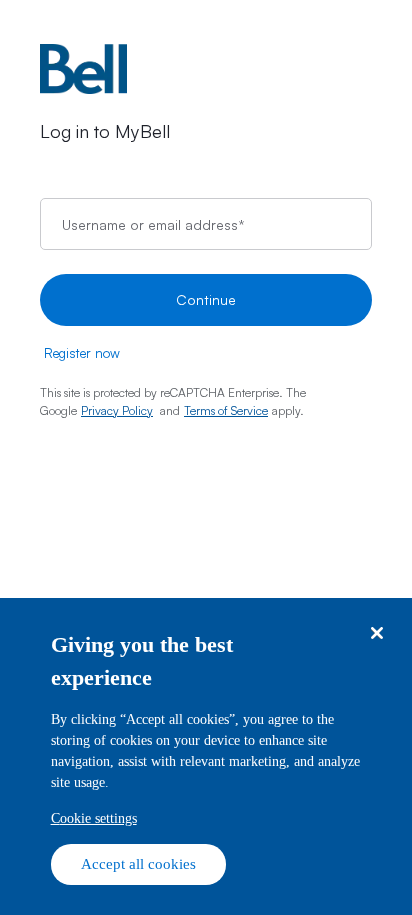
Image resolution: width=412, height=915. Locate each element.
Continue (206, 299)
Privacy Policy (117, 410)
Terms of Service (226, 410)
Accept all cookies (138, 864)
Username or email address (153, 223)
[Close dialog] (376, 633)
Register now (82, 353)
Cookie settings (94, 818)
